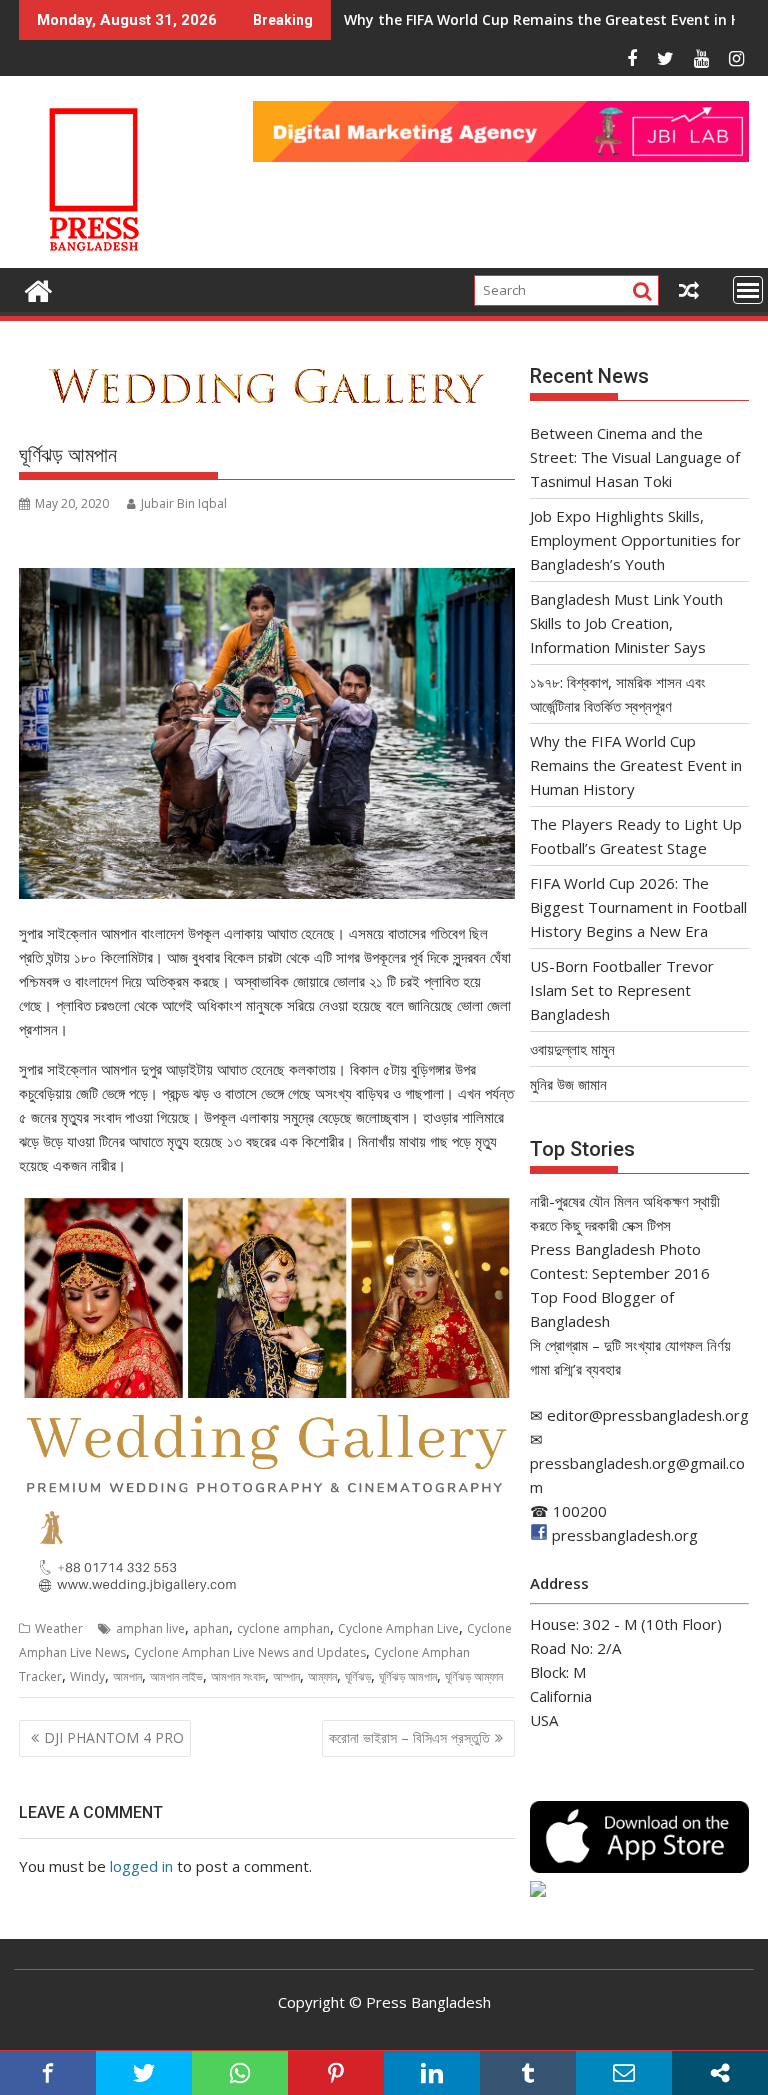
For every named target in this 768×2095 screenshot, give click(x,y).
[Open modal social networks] (720, 2073)
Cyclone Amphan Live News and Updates (250, 1652)
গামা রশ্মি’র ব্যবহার (575, 1369)
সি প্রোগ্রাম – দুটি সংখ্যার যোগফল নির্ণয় (630, 1345)
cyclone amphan (283, 1628)
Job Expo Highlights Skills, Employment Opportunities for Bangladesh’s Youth (635, 540)
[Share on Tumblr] (528, 2073)
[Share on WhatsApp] (240, 2073)
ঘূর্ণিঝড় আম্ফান (474, 1676)
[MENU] (748, 290)
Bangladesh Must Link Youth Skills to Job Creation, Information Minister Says (626, 623)
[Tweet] (144, 2073)
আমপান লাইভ (176, 1676)
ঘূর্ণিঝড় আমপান (408, 1676)
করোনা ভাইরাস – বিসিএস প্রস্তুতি (409, 1737)
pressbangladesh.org (625, 1535)
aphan (211, 1628)
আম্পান (286, 1676)
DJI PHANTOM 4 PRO (114, 1737)
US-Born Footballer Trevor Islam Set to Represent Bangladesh (622, 990)
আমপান (127, 1676)
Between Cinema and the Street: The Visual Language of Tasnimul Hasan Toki (635, 457)
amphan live (150, 1628)
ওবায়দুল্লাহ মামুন (572, 1049)
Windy (87, 1676)
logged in (141, 1866)
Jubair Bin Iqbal (184, 503)
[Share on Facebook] (48, 2073)
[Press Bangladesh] (38, 288)
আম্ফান (322, 1676)
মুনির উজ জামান (568, 1084)
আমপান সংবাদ (238, 1676)
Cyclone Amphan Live (398, 1628)
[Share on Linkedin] (432, 2073)
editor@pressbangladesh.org (648, 1415)
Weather (59, 1628)
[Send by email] (624, 2073)
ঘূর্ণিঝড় (358, 1676)
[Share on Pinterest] (336, 2073)
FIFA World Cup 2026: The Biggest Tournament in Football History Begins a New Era (638, 907)
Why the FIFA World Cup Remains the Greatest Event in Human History (636, 765)
